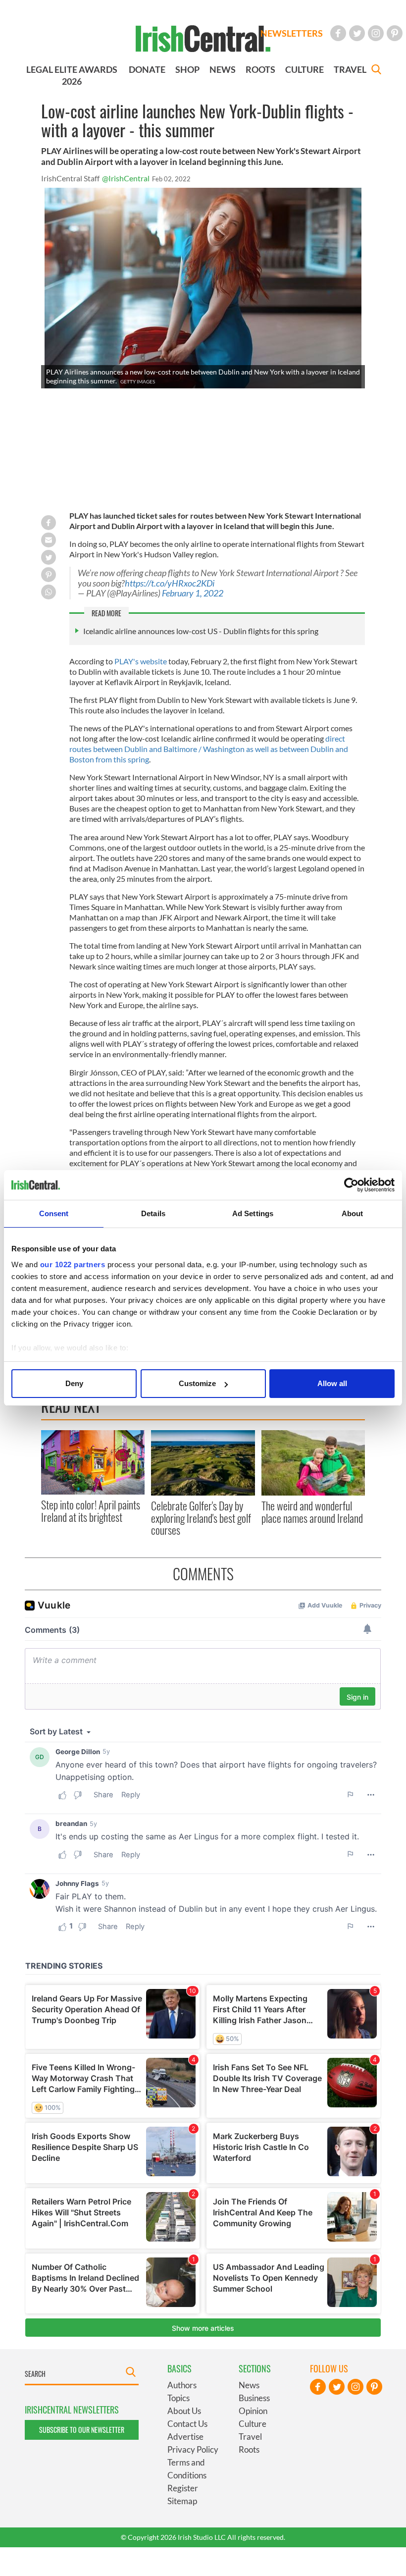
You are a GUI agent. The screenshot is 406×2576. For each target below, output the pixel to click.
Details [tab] (153, 1213)
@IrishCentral (126, 178)
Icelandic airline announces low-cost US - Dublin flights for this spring (201, 631)
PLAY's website (141, 661)
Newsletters (292, 33)
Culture (253, 2424)
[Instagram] (376, 33)
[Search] (376, 71)
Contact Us (187, 2424)
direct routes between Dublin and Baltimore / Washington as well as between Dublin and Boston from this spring (209, 749)
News (249, 2385)
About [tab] (353, 1213)
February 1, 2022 (193, 593)
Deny (74, 1383)
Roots (249, 2449)
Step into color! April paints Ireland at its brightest (91, 1510)
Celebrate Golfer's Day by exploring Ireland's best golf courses (201, 1518)
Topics (178, 2398)
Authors (182, 2385)
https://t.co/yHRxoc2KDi (170, 583)
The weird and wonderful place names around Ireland (312, 1511)
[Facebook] (338, 33)
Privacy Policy (193, 2449)
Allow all (332, 1383)
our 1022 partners (73, 1264)
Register (183, 2488)
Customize (197, 1383)
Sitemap (182, 2501)
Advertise (185, 2437)
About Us (184, 2411)
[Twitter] (357, 33)
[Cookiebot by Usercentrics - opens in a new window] (351, 1185)
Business (254, 2398)
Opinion (253, 2411)
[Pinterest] (395, 33)
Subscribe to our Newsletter (82, 2430)
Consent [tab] (54, 1213)
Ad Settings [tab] (253, 1213)
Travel (250, 2437)
